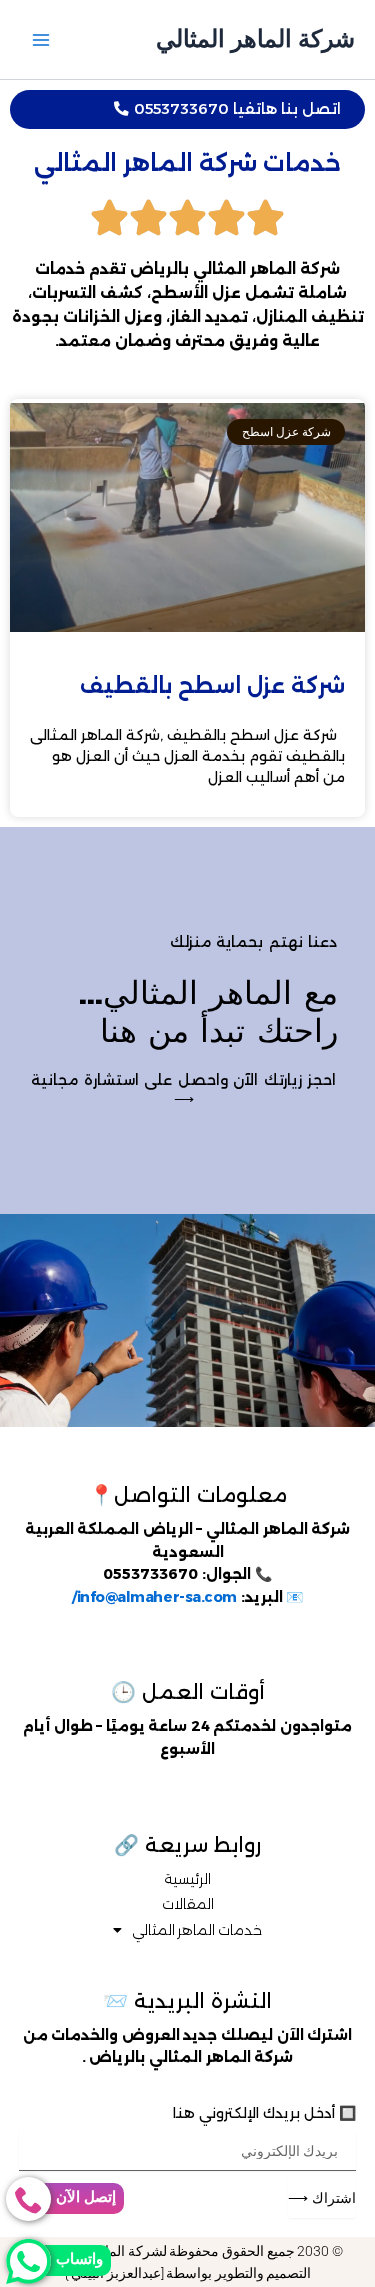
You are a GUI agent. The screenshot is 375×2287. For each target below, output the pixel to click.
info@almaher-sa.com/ (154, 1597)
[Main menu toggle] (41, 40)
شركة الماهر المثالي (255, 38)
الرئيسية (187, 1879)
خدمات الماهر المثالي (197, 1930)
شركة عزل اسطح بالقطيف (212, 685)
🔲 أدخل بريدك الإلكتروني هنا (264, 2113)
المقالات (188, 1904)
